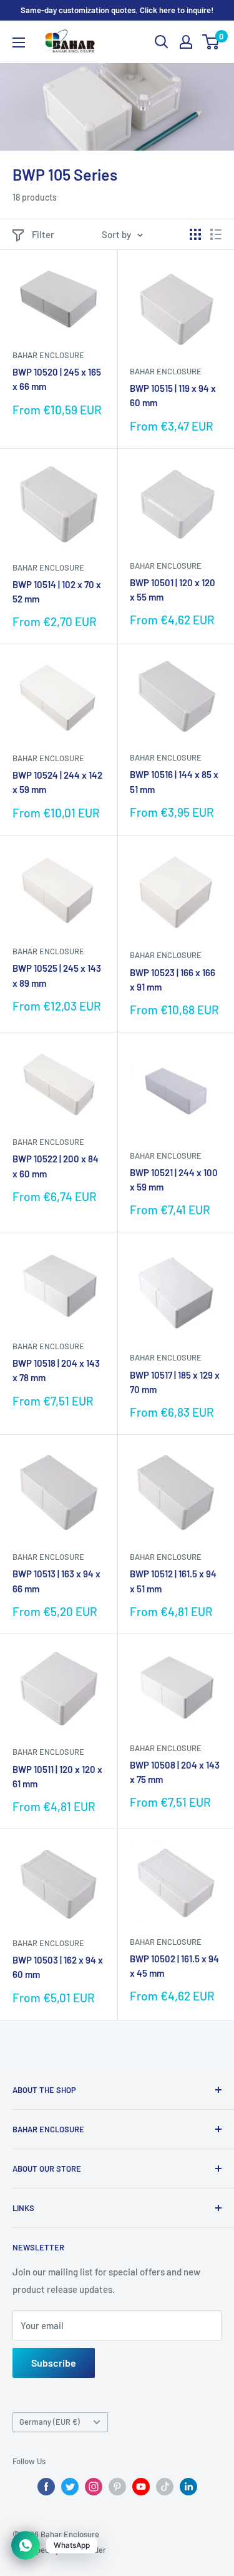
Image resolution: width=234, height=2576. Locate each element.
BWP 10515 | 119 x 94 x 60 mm (173, 395)
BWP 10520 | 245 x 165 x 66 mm (57, 379)
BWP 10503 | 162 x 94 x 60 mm (58, 1967)
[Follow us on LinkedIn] (188, 2487)
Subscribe (54, 2363)
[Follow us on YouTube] (141, 2487)
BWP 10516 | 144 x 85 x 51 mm (174, 781)
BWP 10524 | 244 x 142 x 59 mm (57, 782)
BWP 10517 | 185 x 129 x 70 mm (175, 1382)
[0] (211, 42)
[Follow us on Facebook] (46, 2487)
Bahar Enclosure (48, 355)
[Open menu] (19, 42)
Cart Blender (84, 2550)
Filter (43, 234)
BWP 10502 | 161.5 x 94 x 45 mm (174, 1966)
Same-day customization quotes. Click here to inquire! (117, 10)
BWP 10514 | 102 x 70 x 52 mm (57, 592)
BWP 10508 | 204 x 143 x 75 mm (175, 1772)
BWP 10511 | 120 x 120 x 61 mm (57, 1776)
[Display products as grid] (195, 234)
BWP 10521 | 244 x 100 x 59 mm (174, 1180)
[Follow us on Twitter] (70, 2487)
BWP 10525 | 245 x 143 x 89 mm (57, 975)
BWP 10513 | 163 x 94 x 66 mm (56, 1581)
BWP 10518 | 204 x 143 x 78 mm (56, 1370)
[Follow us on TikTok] (165, 2487)
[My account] (186, 42)
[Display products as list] (216, 234)
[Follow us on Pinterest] (117, 2487)
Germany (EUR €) (50, 2422)
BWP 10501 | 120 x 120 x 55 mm (173, 590)
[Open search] (162, 42)
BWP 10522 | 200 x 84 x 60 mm (56, 1166)
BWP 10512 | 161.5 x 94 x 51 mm (173, 1581)
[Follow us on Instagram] (94, 2487)
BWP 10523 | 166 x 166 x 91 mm (173, 980)
